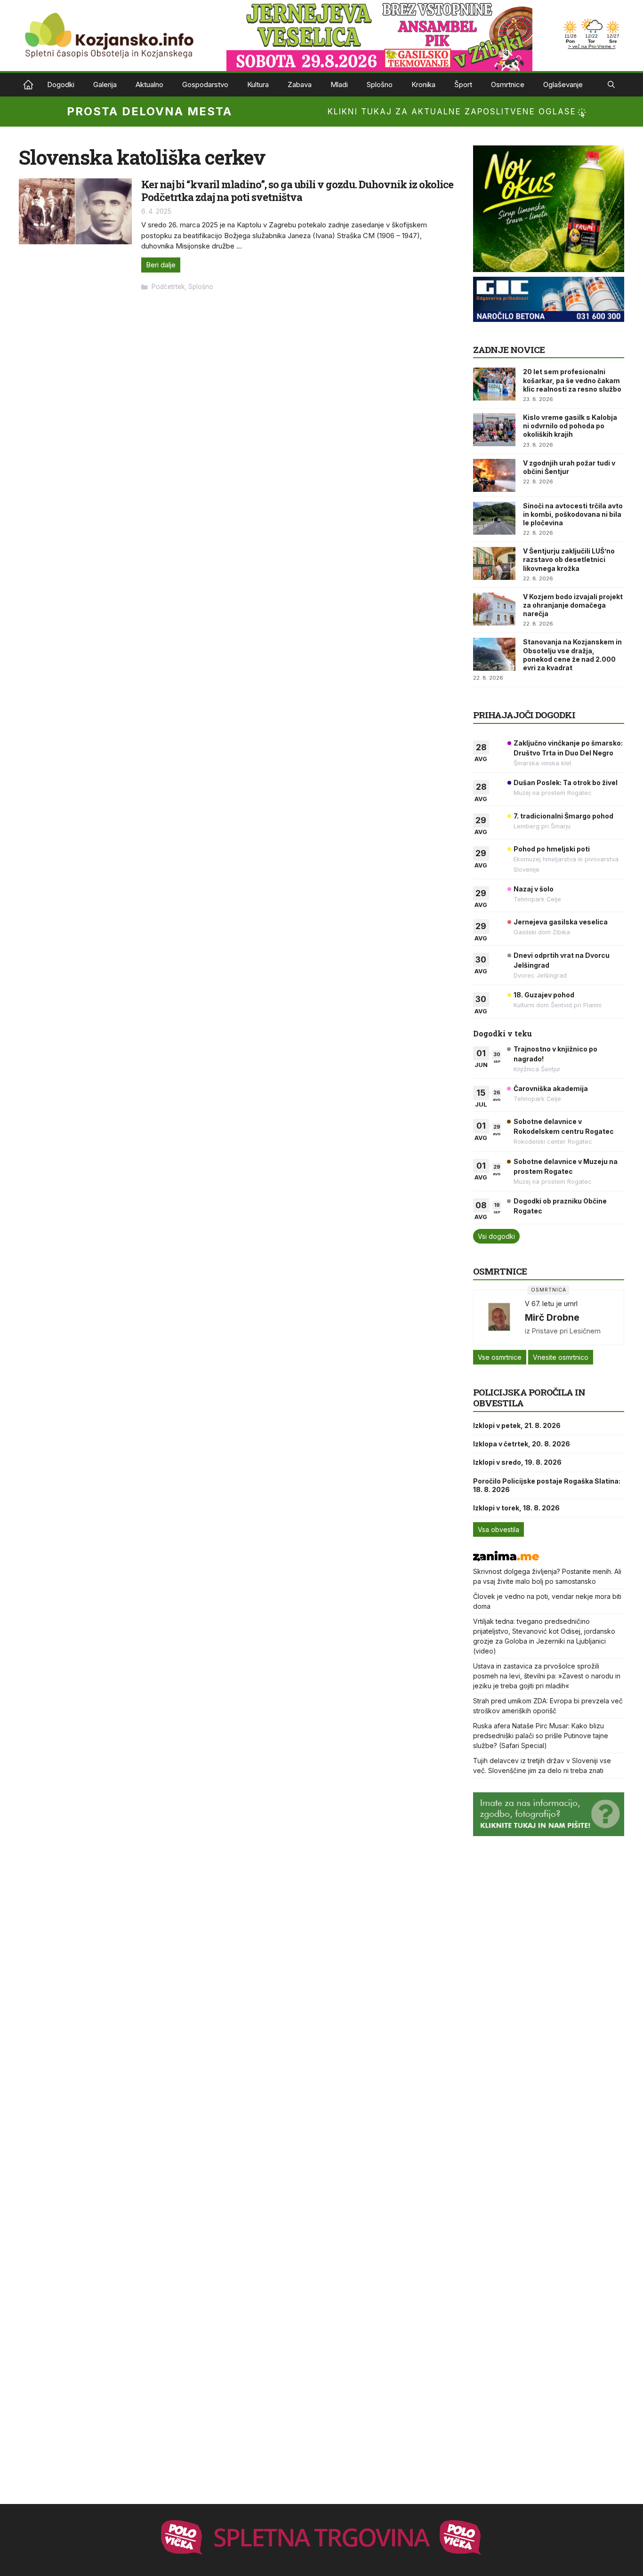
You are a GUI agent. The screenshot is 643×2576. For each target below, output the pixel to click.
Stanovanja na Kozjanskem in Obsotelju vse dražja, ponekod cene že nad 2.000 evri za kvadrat (572, 655)
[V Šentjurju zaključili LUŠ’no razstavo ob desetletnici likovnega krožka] (494, 563)
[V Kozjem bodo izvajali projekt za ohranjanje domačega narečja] (494, 609)
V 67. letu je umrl (551, 1304)
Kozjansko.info (28, 85)
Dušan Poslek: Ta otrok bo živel (566, 782)
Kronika (423, 84)
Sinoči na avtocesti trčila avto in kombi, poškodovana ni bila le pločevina (573, 514)
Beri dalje (161, 265)
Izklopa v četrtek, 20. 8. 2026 (522, 1444)
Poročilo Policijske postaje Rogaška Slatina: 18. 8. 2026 (547, 1485)
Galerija (105, 84)
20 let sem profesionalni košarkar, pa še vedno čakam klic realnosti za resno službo (572, 380)
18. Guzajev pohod (544, 995)
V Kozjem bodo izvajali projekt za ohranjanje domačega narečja (573, 605)
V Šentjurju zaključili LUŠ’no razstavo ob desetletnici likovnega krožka (569, 559)
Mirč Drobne (552, 1317)
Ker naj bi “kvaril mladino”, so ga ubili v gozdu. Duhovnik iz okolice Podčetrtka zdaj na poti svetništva (297, 190)
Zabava (300, 84)
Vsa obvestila (498, 1529)
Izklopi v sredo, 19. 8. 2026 (517, 1462)
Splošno (380, 84)
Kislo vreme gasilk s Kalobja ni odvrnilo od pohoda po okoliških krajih (570, 426)
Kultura (258, 84)
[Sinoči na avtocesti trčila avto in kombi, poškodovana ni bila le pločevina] (494, 518)
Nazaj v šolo (534, 889)
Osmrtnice (508, 84)
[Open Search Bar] (611, 85)
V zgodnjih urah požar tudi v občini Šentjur (569, 467)
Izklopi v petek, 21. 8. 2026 (517, 1425)
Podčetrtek (168, 287)
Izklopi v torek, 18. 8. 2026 (516, 1508)
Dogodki (61, 84)
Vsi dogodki (496, 1236)
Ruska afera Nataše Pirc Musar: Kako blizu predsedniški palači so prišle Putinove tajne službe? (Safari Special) (541, 1736)
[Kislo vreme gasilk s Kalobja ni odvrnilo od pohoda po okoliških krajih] (494, 430)
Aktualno (149, 84)
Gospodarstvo (205, 84)
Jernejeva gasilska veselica (561, 922)
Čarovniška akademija (551, 1088)
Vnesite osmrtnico (561, 1357)
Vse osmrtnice (500, 1357)
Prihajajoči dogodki (524, 715)
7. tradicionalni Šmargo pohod (563, 816)
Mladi (339, 84)
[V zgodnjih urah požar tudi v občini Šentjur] (494, 475)
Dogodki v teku (502, 1033)
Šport (463, 84)
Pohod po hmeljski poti (552, 849)
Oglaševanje (563, 84)
